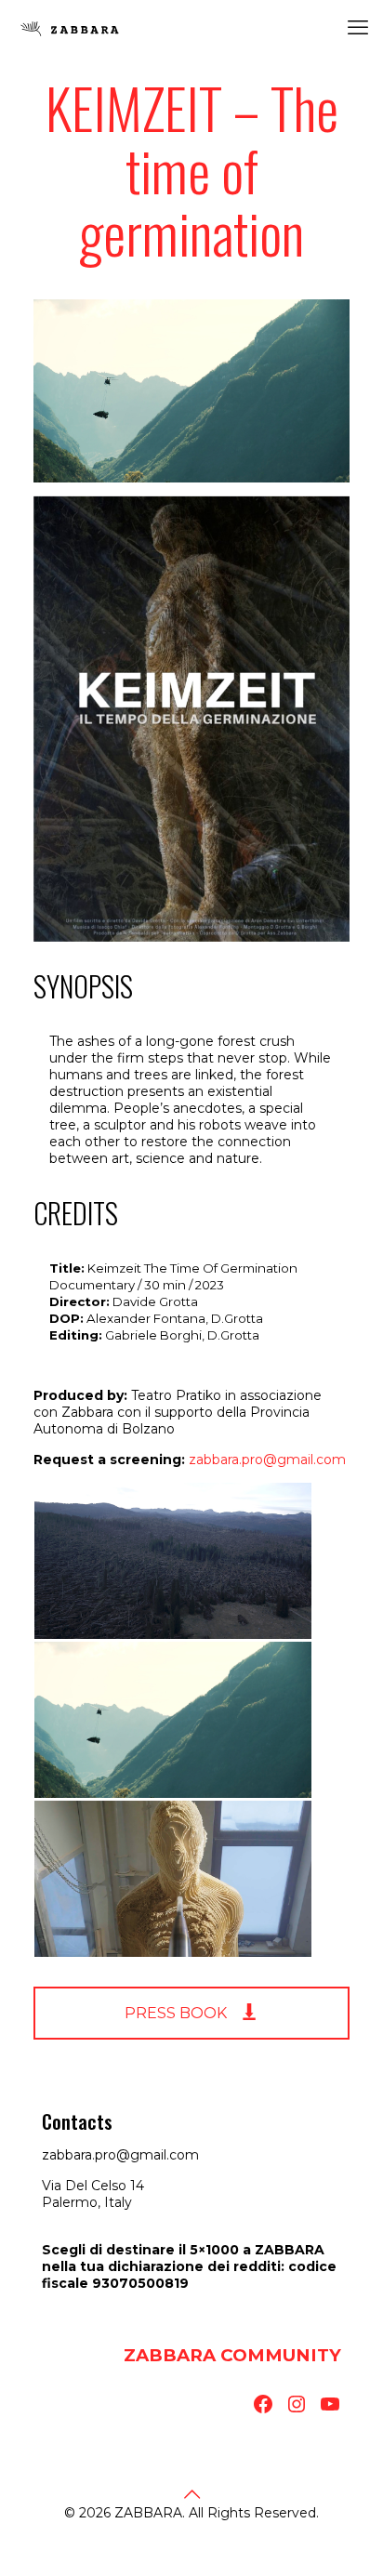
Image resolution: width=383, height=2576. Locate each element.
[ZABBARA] (70, 28)
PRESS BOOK (178, 2013)
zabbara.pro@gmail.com (267, 1460)
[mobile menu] (358, 28)
